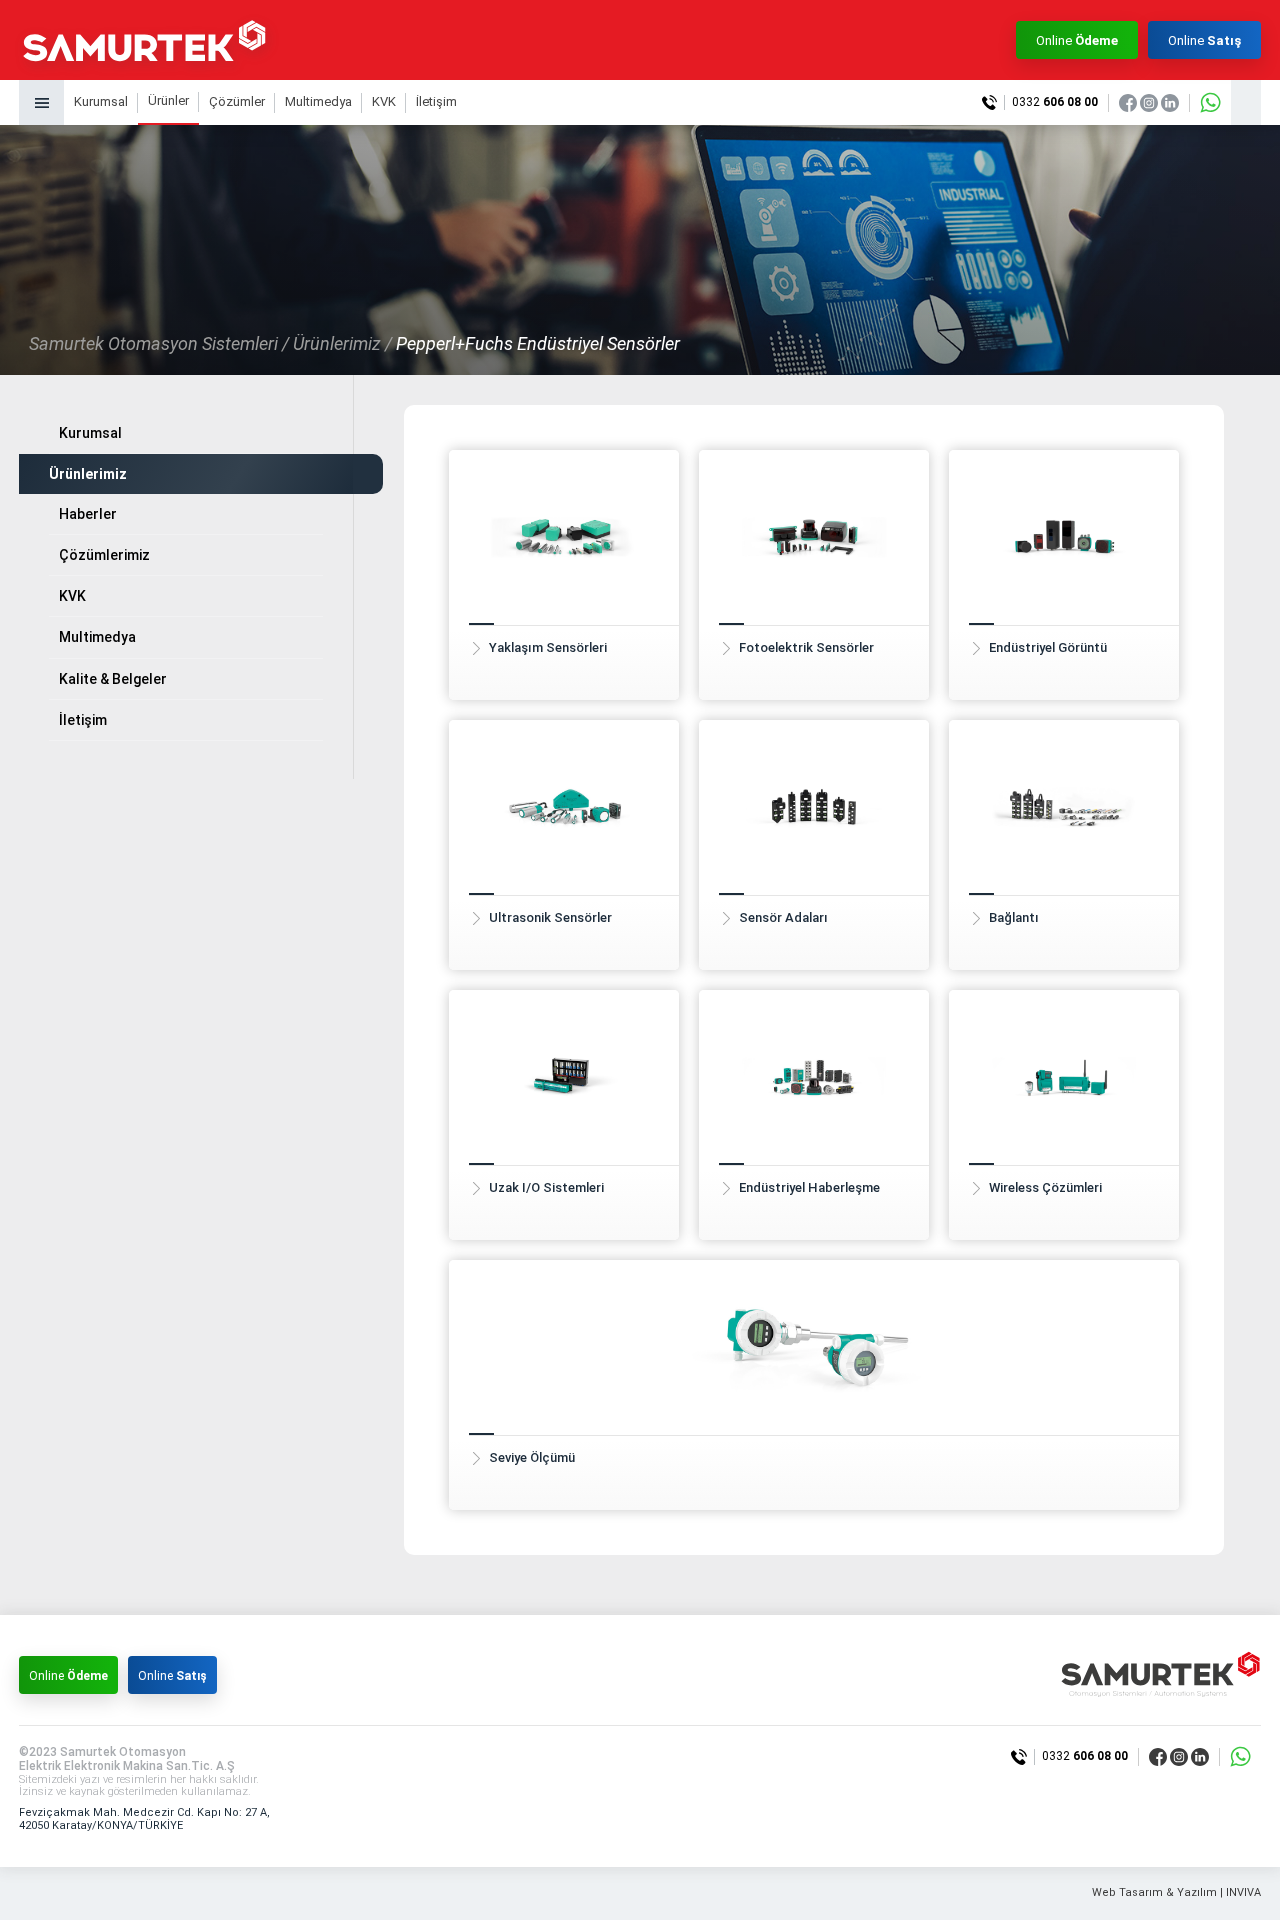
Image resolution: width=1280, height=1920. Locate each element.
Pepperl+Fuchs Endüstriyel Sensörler (538, 343)
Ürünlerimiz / (342, 343)
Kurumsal (101, 101)
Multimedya (318, 101)
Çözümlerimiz (104, 555)
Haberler (88, 514)
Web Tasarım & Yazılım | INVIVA (1176, 1893)
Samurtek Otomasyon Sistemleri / (159, 343)
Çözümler (237, 101)
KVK (384, 101)
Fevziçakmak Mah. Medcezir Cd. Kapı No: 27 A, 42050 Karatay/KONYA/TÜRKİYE (144, 1819)
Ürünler (168, 100)
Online (1077, 40)
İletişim (436, 101)
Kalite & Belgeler (113, 679)
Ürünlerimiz (88, 474)
